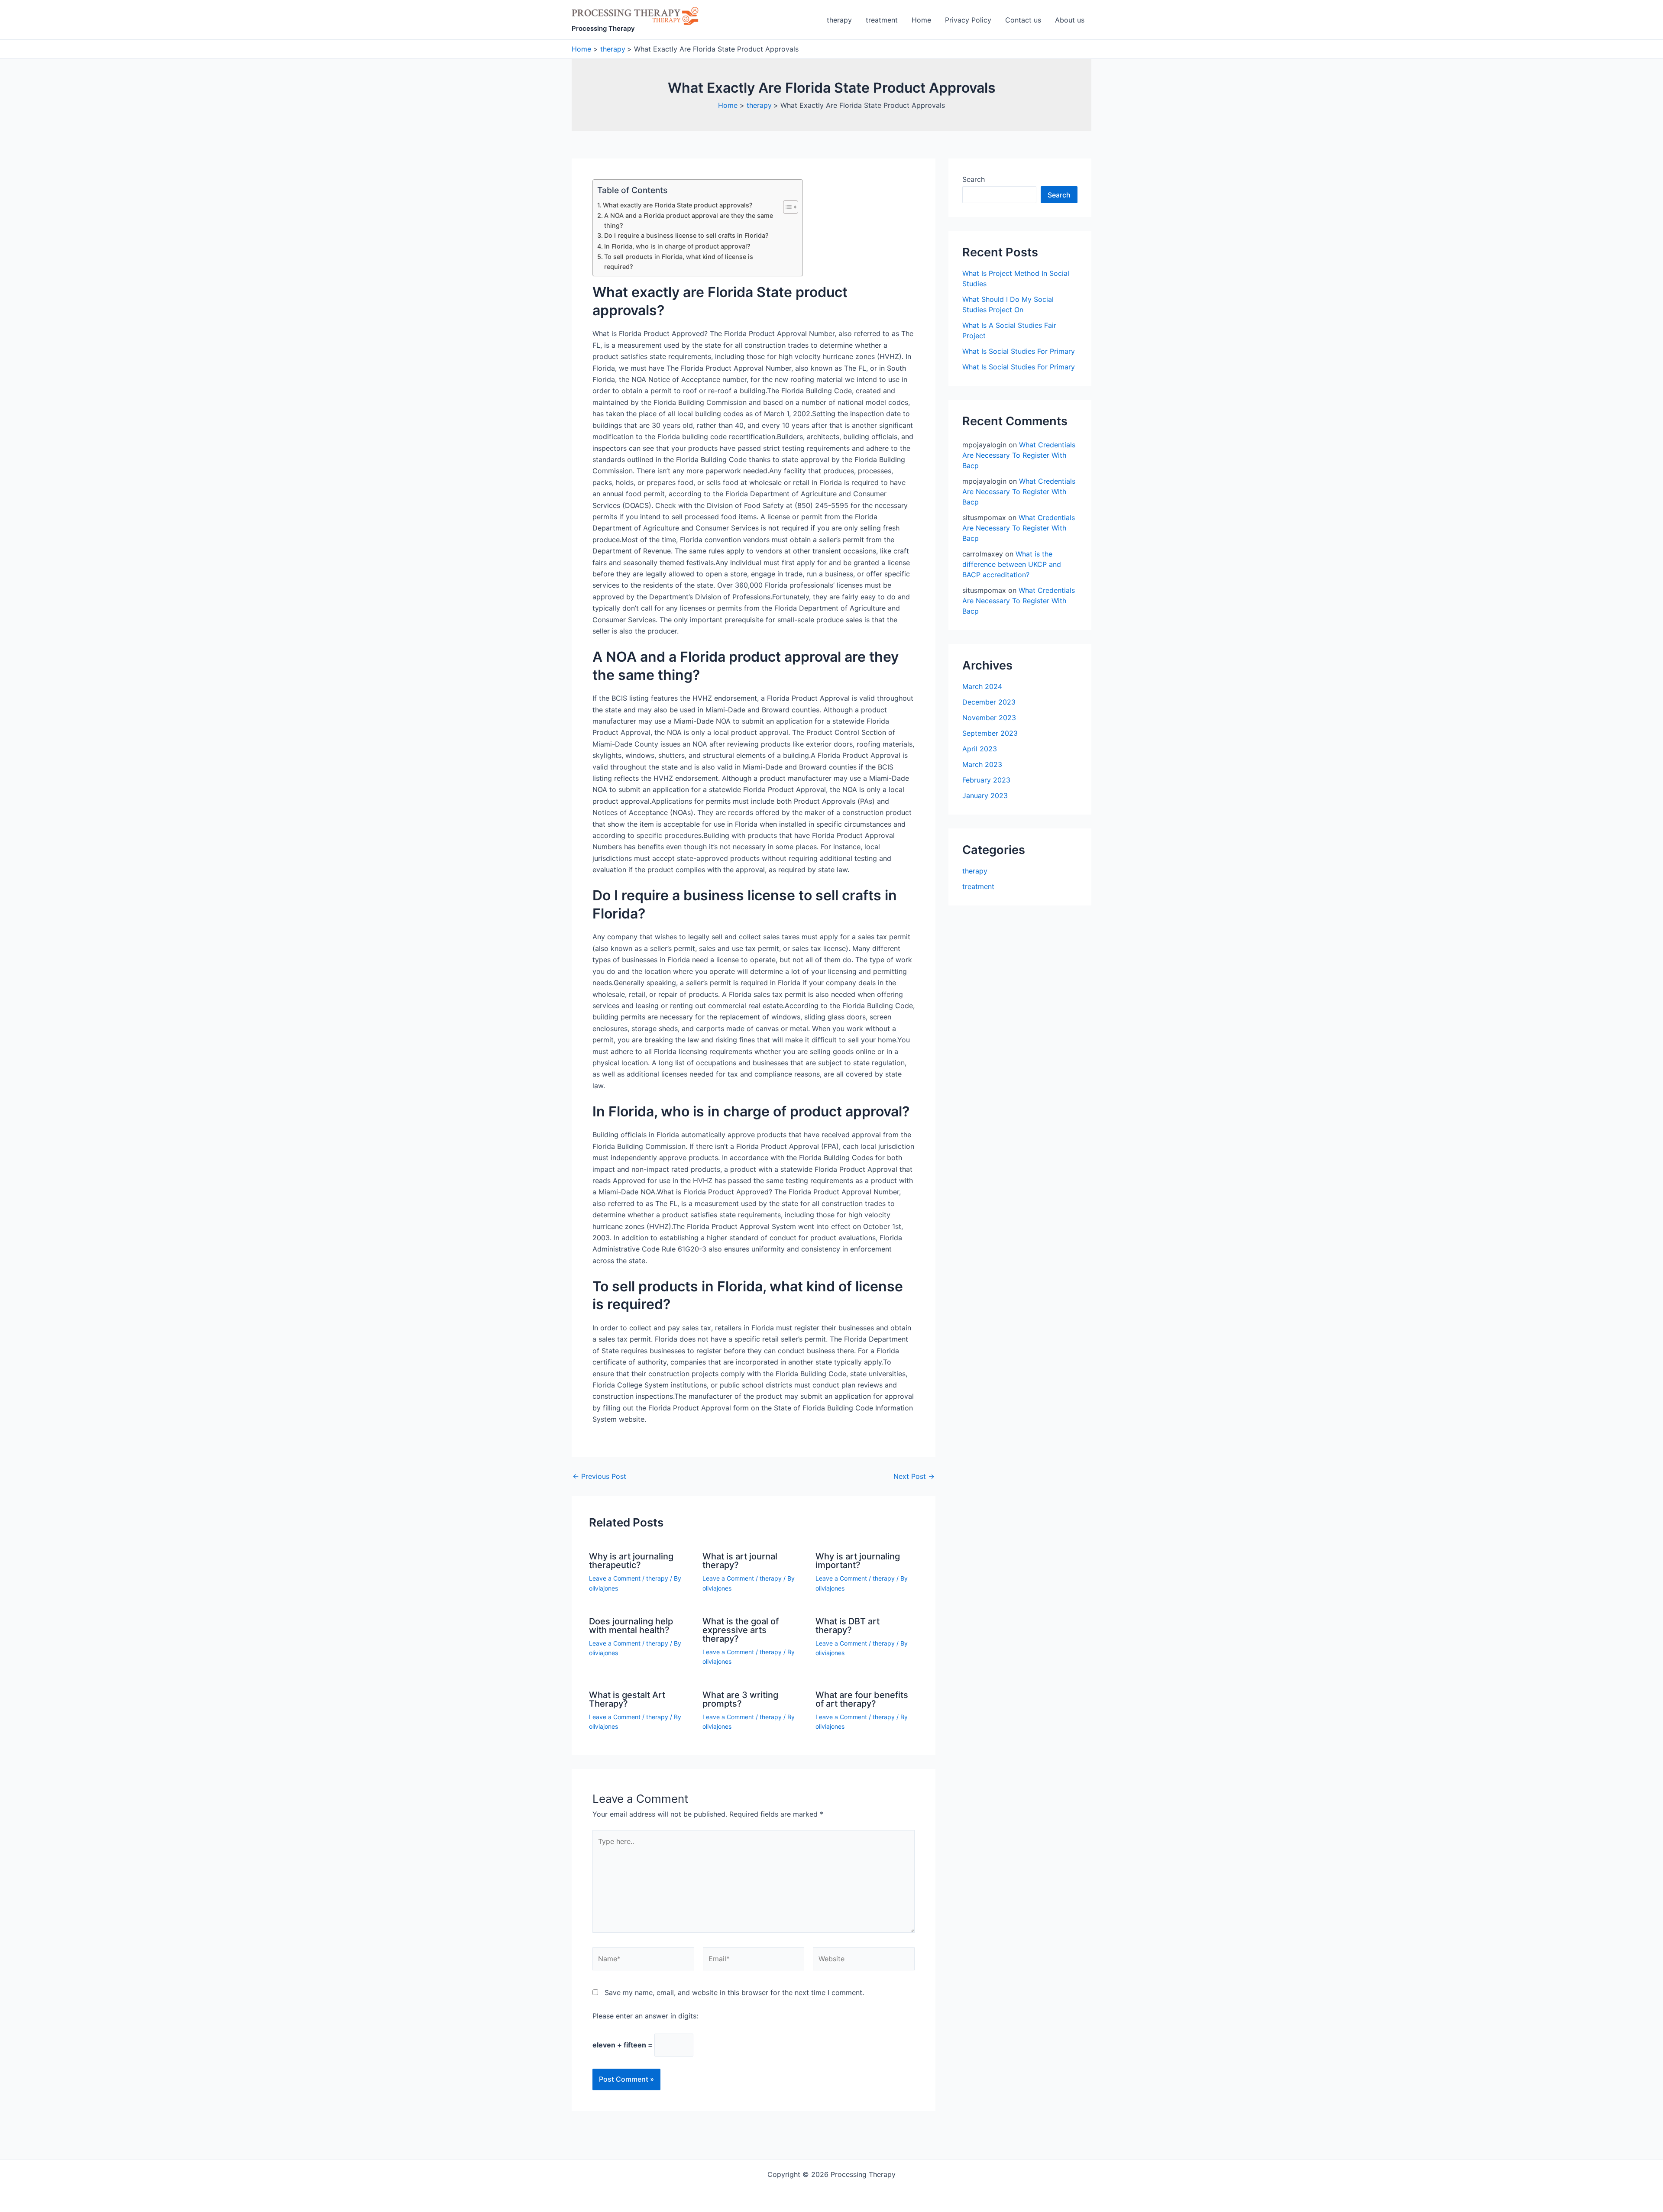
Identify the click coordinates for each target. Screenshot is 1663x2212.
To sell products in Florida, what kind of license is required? (679, 262)
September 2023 (990, 733)
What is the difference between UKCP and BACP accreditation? (1012, 564)
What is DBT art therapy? (848, 1626)
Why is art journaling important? (858, 1561)
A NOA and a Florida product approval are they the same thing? (689, 220)
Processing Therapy (603, 28)
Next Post (914, 1476)
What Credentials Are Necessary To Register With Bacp (1019, 455)
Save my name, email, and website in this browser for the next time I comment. (734, 1992)
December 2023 (989, 702)
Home (921, 20)
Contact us (1023, 20)
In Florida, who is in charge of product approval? (677, 246)
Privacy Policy (968, 20)
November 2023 (989, 718)
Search (974, 179)
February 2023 (986, 780)
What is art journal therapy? (740, 1561)
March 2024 (982, 686)
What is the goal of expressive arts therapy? (741, 1630)
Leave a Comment (615, 1578)
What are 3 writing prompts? (740, 1699)
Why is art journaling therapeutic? (631, 1561)
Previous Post (599, 1476)
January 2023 (985, 796)
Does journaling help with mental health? (631, 1626)
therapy (839, 20)
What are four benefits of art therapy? (862, 1699)
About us (1070, 20)
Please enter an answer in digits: (645, 2016)
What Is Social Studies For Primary (1019, 351)
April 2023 (980, 749)
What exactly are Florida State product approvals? (678, 205)
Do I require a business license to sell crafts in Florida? (686, 235)
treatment (882, 20)
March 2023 (982, 764)
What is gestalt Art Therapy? (627, 1699)
